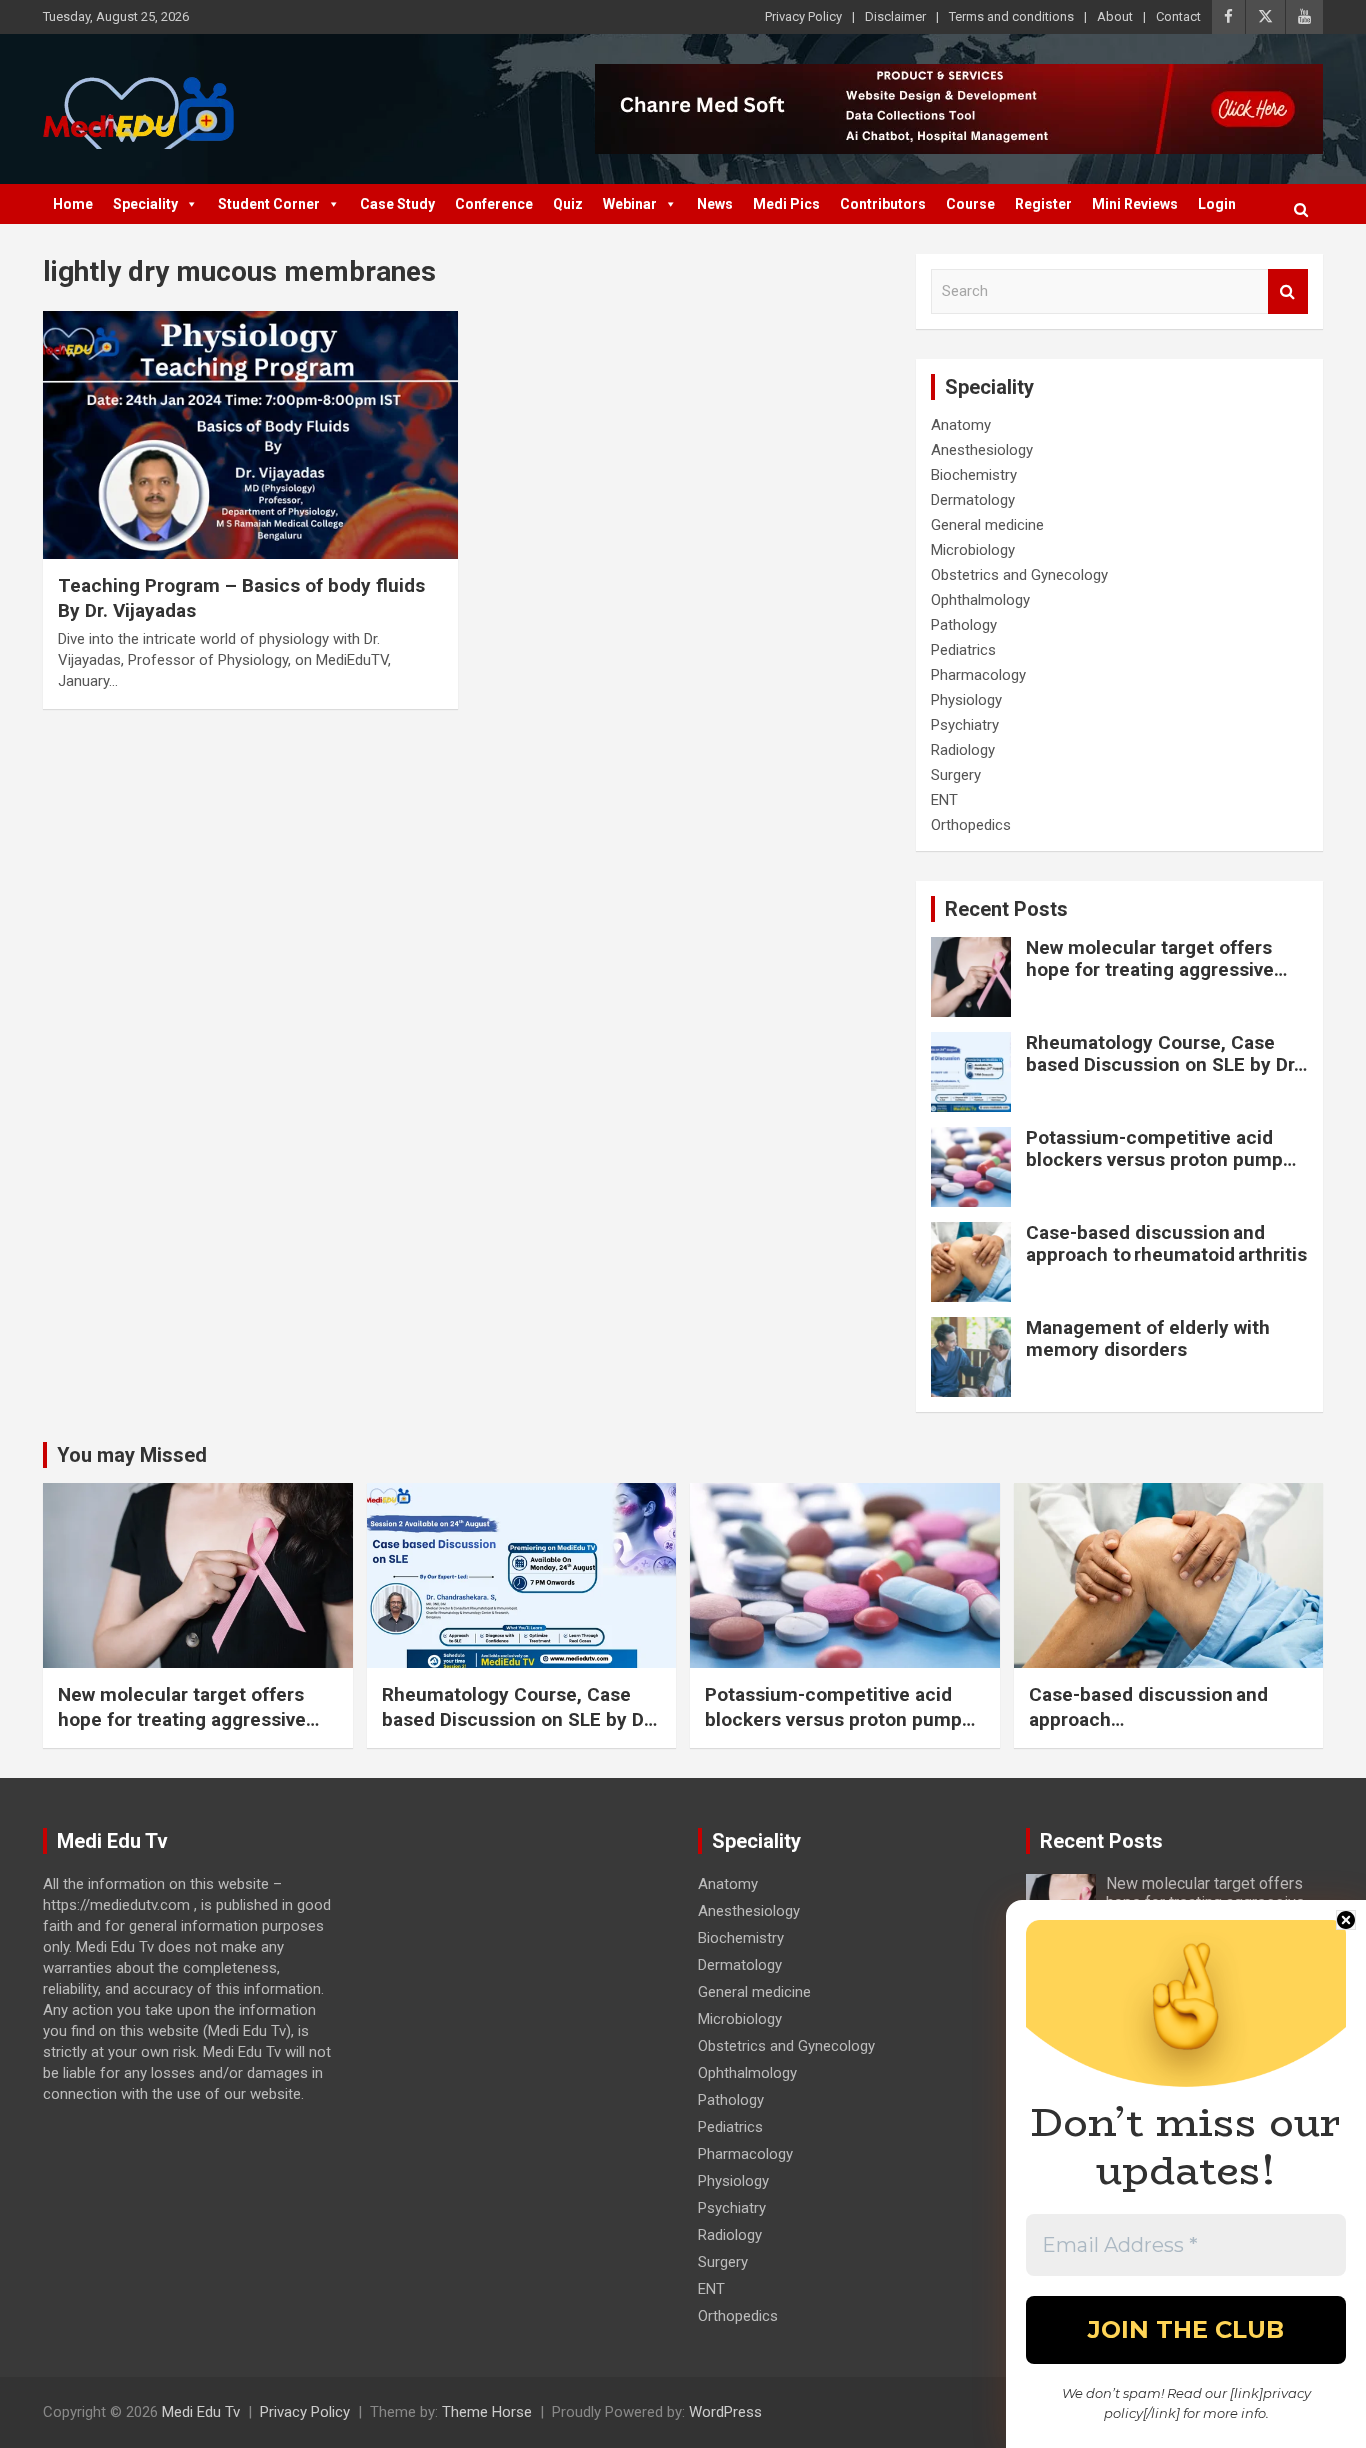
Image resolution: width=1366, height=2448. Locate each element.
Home (73, 204)
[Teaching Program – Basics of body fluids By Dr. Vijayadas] (250, 435)
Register (1043, 204)
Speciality (145, 204)
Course (970, 204)
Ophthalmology (980, 600)
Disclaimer (895, 16)
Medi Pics (786, 204)
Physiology (966, 700)
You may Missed (132, 1455)
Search (1288, 291)
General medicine (987, 525)
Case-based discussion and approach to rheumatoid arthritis (1166, 1244)
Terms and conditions (1011, 16)
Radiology (963, 750)
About (1115, 16)
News (715, 204)
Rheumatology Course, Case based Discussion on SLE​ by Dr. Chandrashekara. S (1162, 1065)
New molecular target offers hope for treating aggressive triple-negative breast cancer (1153, 970)
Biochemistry (974, 475)
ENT (944, 800)
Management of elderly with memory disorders (1148, 1339)
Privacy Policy (803, 16)
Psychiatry (965, 725)
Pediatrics (963, 650)
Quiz (568, 204)
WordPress (725, 2412)
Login (1217, 204)
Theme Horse (487, 2412)
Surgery (956, 775)
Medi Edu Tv (201, 2412)
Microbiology (973, 550)
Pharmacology (978, 675)
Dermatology (973, 500)
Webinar (630, 204)
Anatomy (961, 425)
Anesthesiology (982, 450)
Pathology (964, 625)
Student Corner (269, 204)
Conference (494, 204)
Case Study (397, 204)
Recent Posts (1006, 909)
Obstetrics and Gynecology (1019, 575)
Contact (1178, 16)
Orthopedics (971, 825)
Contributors (883, 204)
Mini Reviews (1135, 204)
